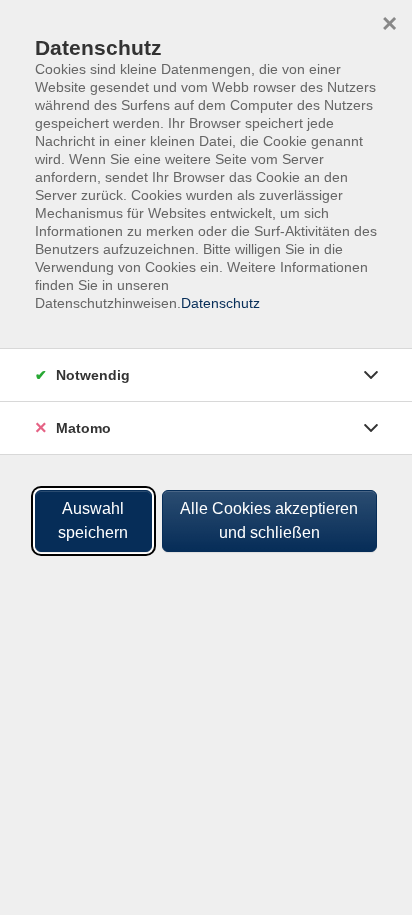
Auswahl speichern (93, 520)
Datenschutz (220, 303)
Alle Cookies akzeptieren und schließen (269, 520)
